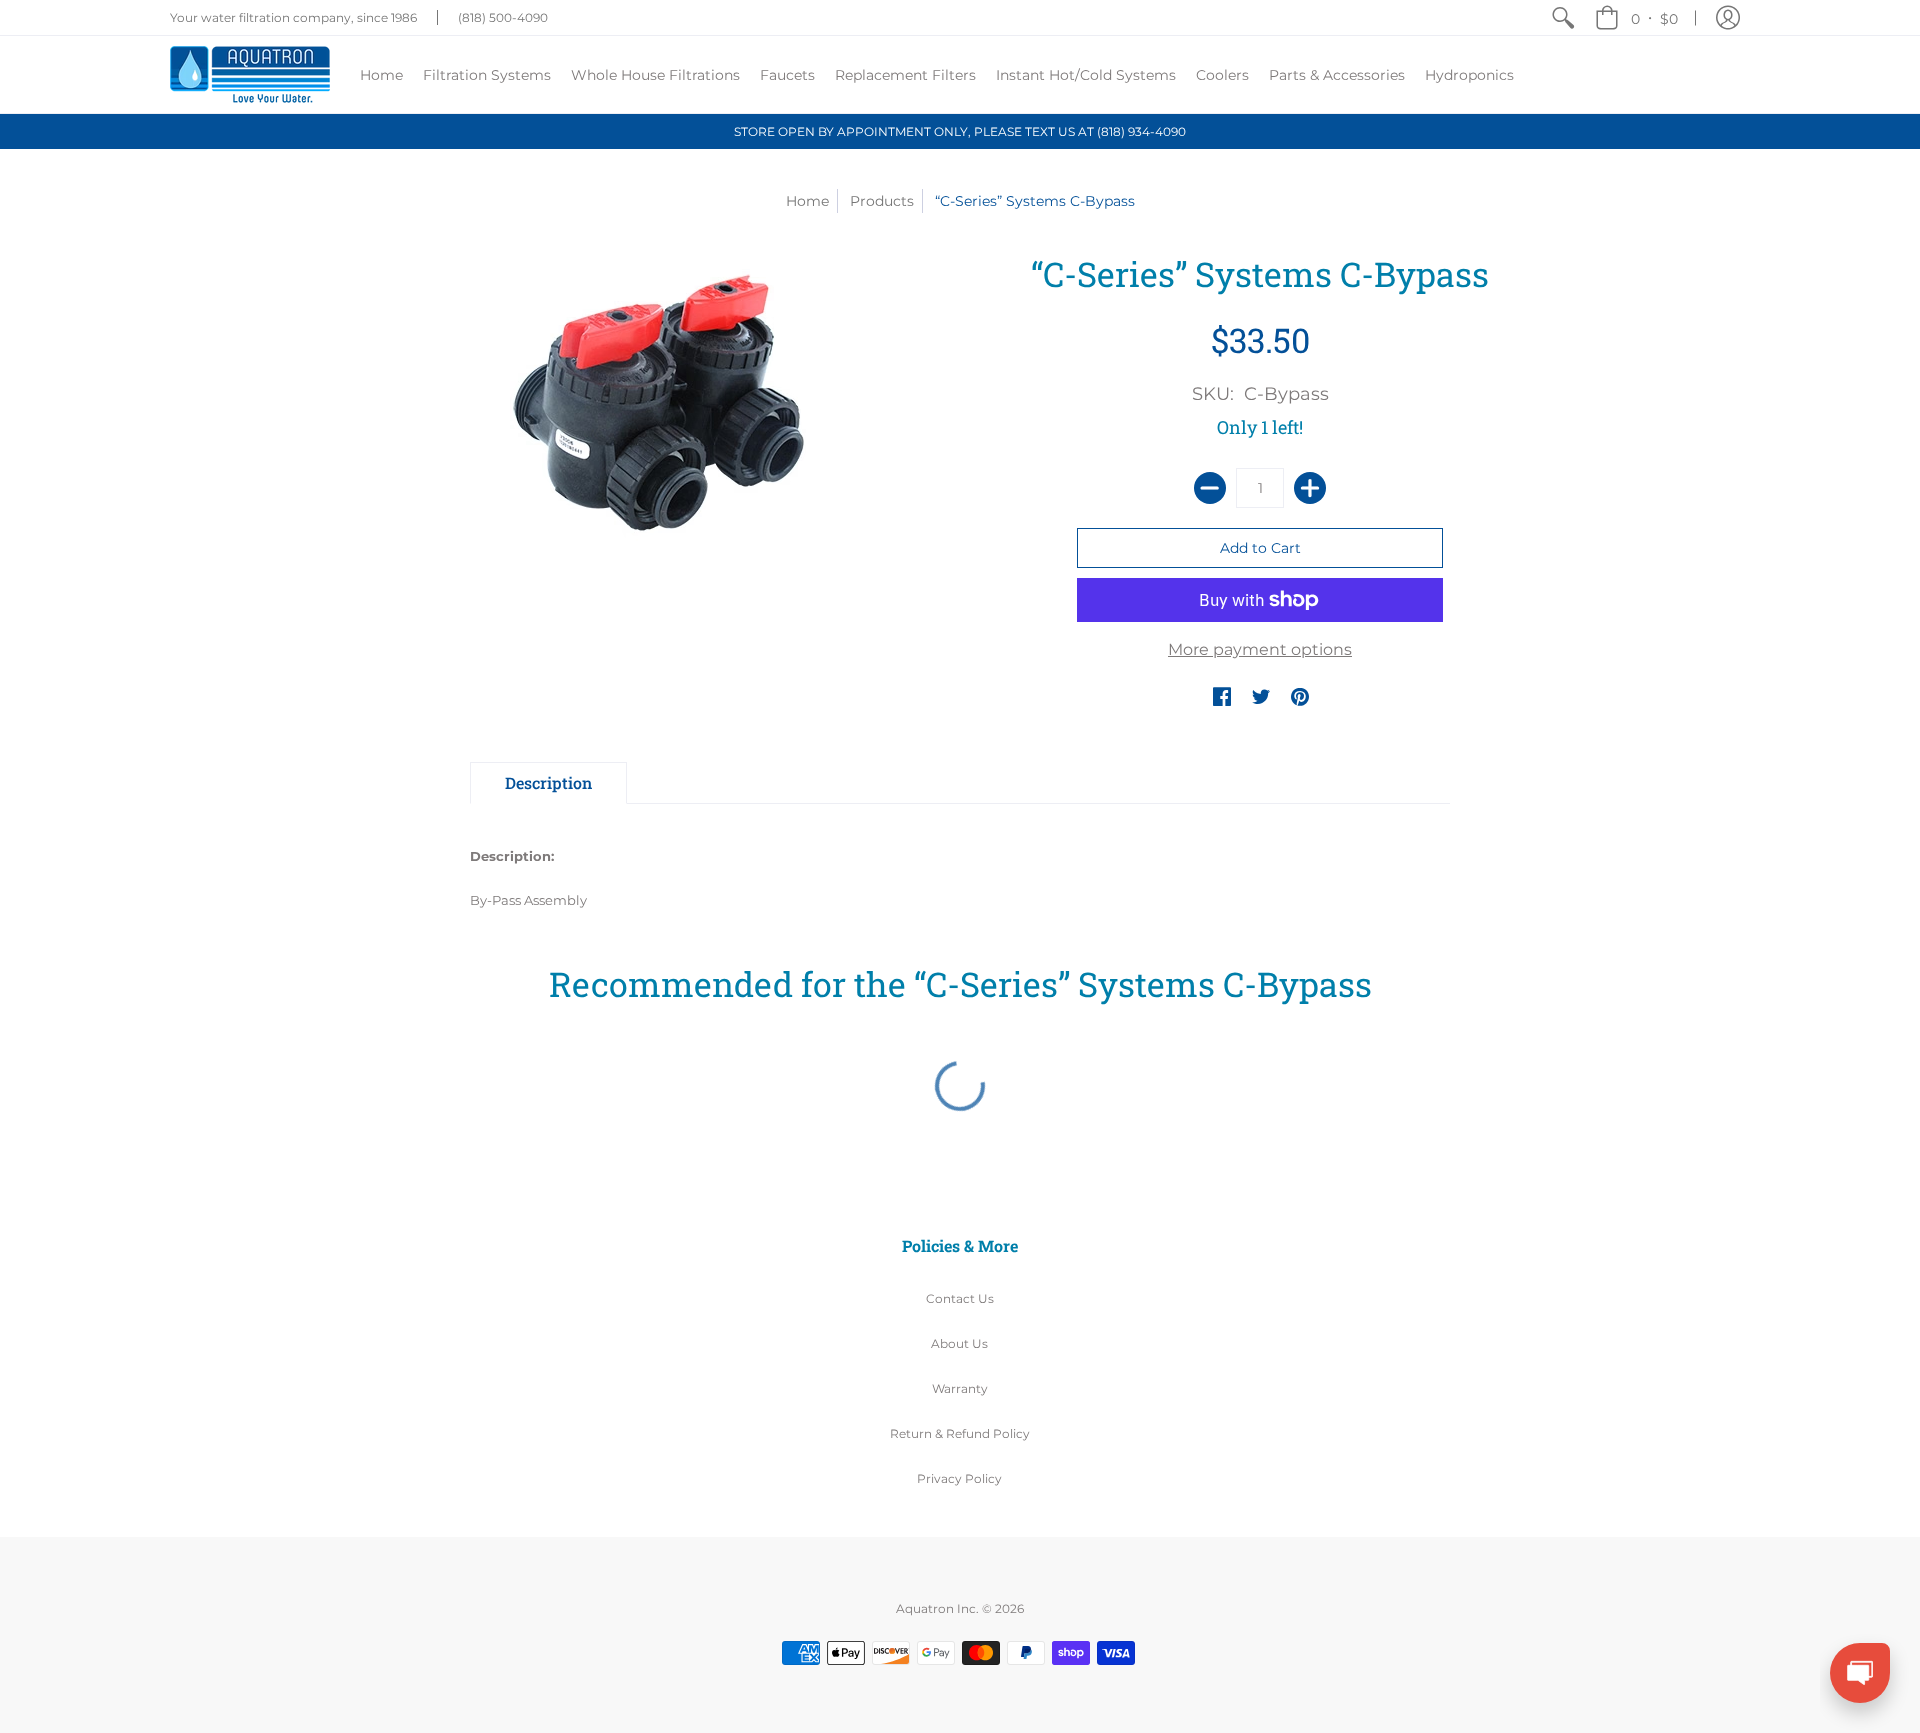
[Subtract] (1210, 488)
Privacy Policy (959, 1478)
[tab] (548, 783)
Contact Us (960, 1298)
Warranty (960, 1388)
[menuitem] (1563, 17)
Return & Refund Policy (960, 1433)
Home (807, 201)
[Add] (1310, 488)
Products (882, 201)
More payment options (1260, 649)
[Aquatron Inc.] (250, 74)
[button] (1636, 17)
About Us (959, 1343)
